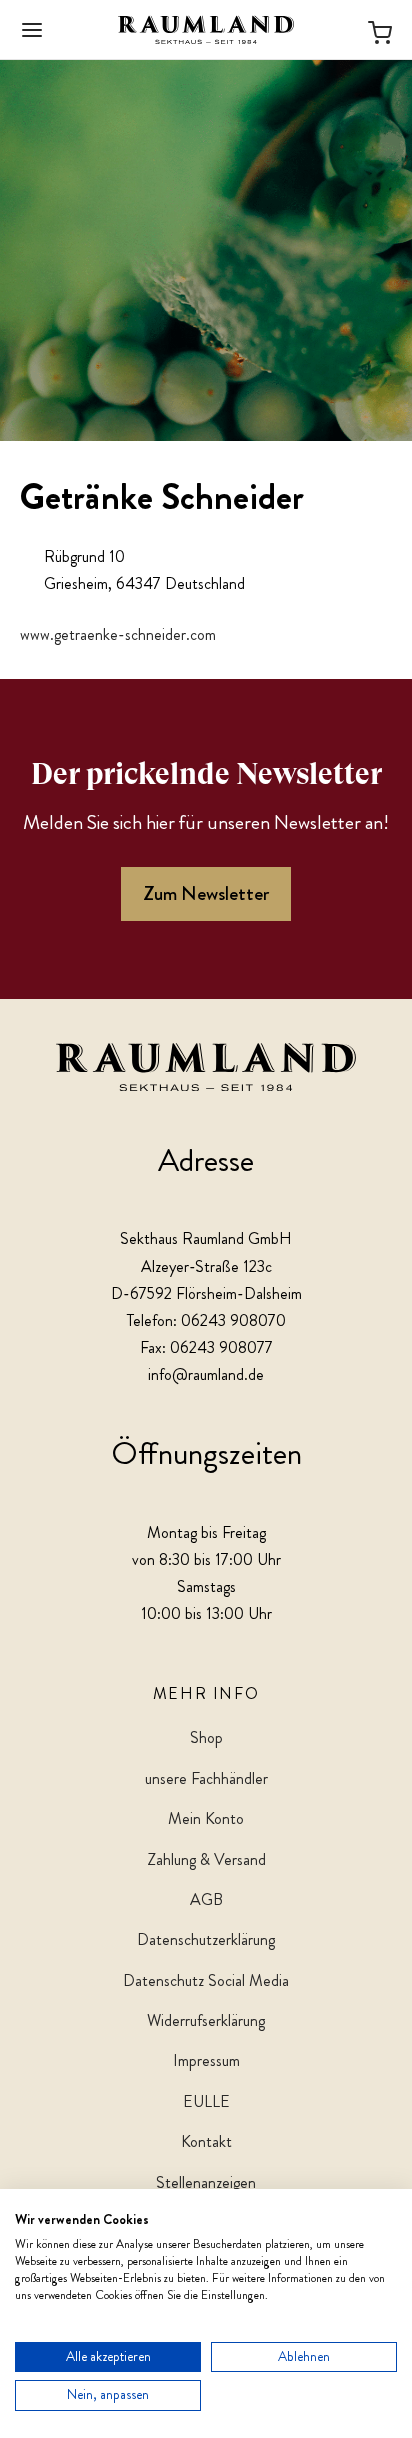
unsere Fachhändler (206, 1778)
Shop (206, 1737)
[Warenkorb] (380, 29)
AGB (206, 1899)
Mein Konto (206, 1818)
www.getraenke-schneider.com (118, 634)
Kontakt (206, 2141)
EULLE (206, 2101)
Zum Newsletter (206, 893)
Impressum (206, 2060)
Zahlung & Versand (206, 1859)
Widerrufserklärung (206, 2020)
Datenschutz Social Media (206, 1980)
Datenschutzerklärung (206, 1939)
